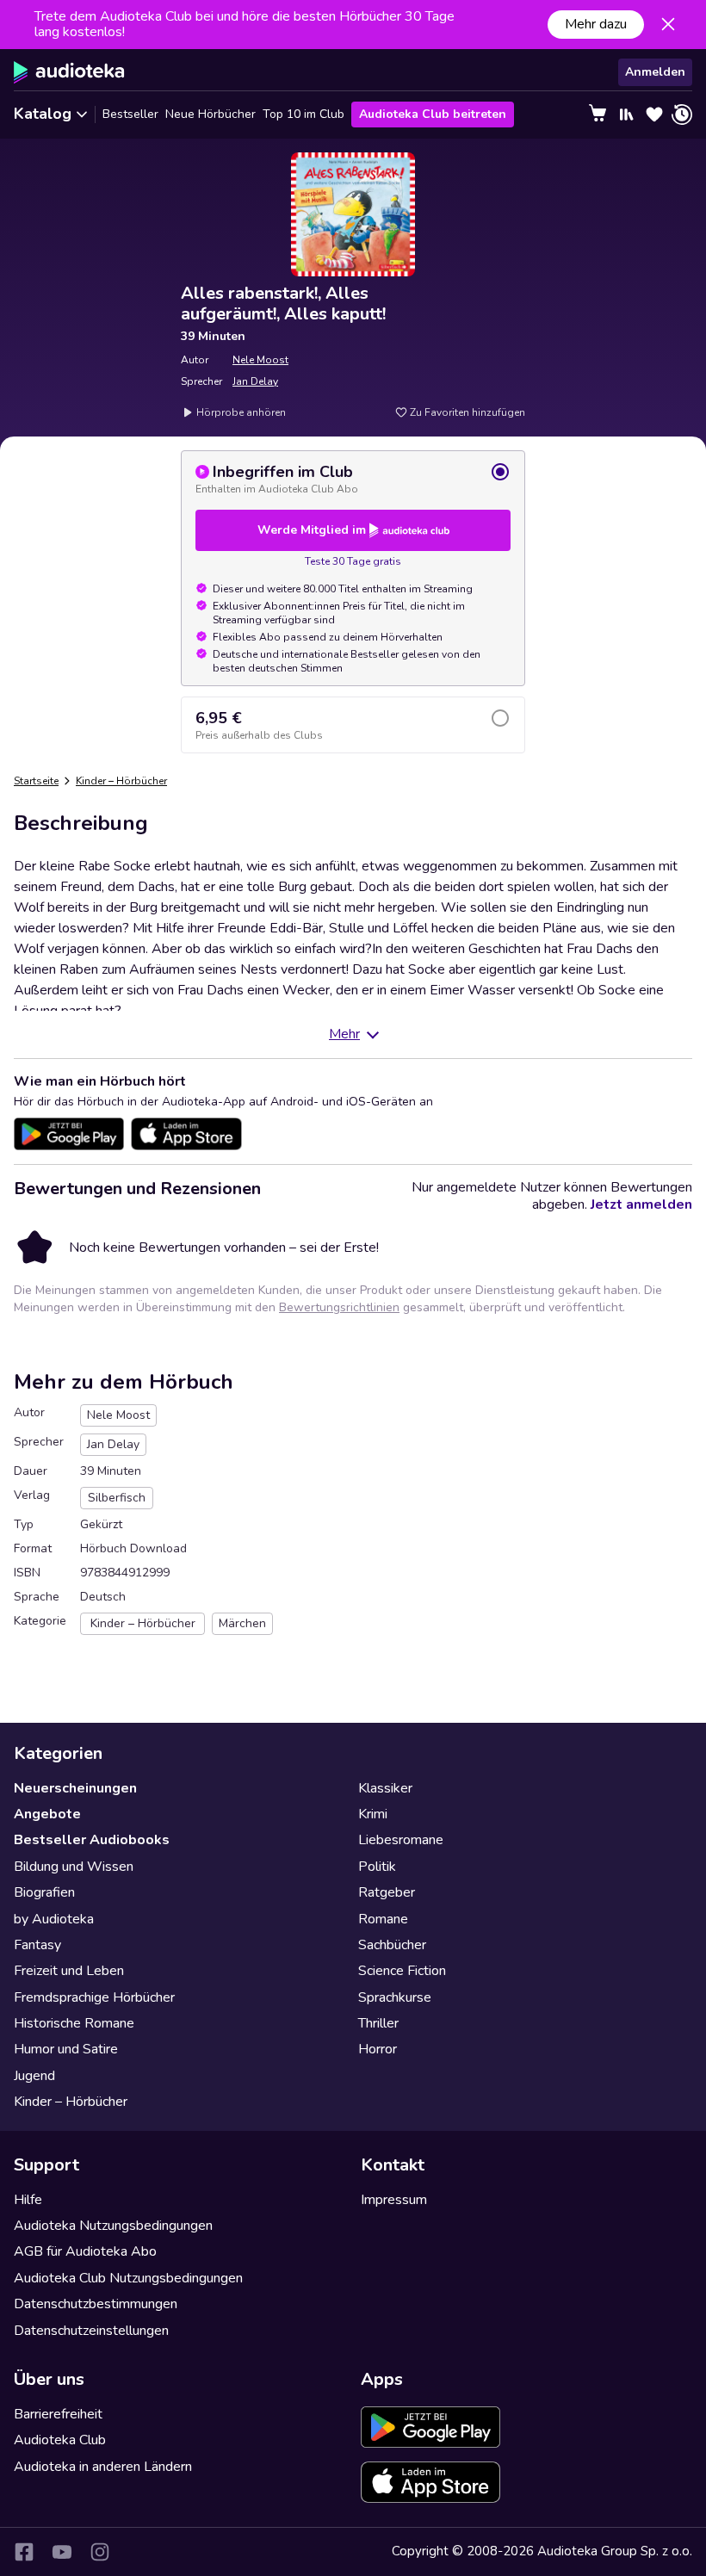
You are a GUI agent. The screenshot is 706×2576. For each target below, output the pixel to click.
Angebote (47, 1814)
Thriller (378, 2023)
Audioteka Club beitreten (433, 114)
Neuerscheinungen (75, 1788)
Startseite (36, 781)
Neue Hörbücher (211, 114)
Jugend (34, 2076)
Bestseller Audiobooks (92, 1840)
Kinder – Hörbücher (121, 781)
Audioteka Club (60, 2440)
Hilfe (28, 2200)
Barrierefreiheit (58, 2414)
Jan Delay (255, 381)
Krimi (373, 1814)
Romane (383, 1919)
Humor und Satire (66, 2049)
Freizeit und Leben (69, 1971)
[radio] (353, 479)
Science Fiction (402, 1971)
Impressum (394, 2200)
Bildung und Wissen (74, 1867)
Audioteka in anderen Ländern (103, 2467)
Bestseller (130, 114)
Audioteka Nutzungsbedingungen (113, 2226)
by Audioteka (54, 1919)
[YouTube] (62, 2552)
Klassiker (385, 1788)
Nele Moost (260, 360)
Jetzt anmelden (641, 1204)
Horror (378, 2049)
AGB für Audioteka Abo (85, 2251)
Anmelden (655, 72)
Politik (377, 1867)
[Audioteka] (69, 72)
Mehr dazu (596, 24)
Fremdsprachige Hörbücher (94, 1997)
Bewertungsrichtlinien (339, 1307)
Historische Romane (74, 2023)
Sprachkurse (395, 1997)
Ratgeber (387, 1892)
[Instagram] (100, 2552)
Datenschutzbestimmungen (96, 2304)
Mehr (344, 1034)
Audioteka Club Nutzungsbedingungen (128, 2278)
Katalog (43, 114)
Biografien (44, 1892)
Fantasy (37, 1945)
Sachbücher (392, 1945)
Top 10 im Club (303, 114)
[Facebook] (24, 2552)
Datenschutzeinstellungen (91, 2331)
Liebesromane (401, 1840)
